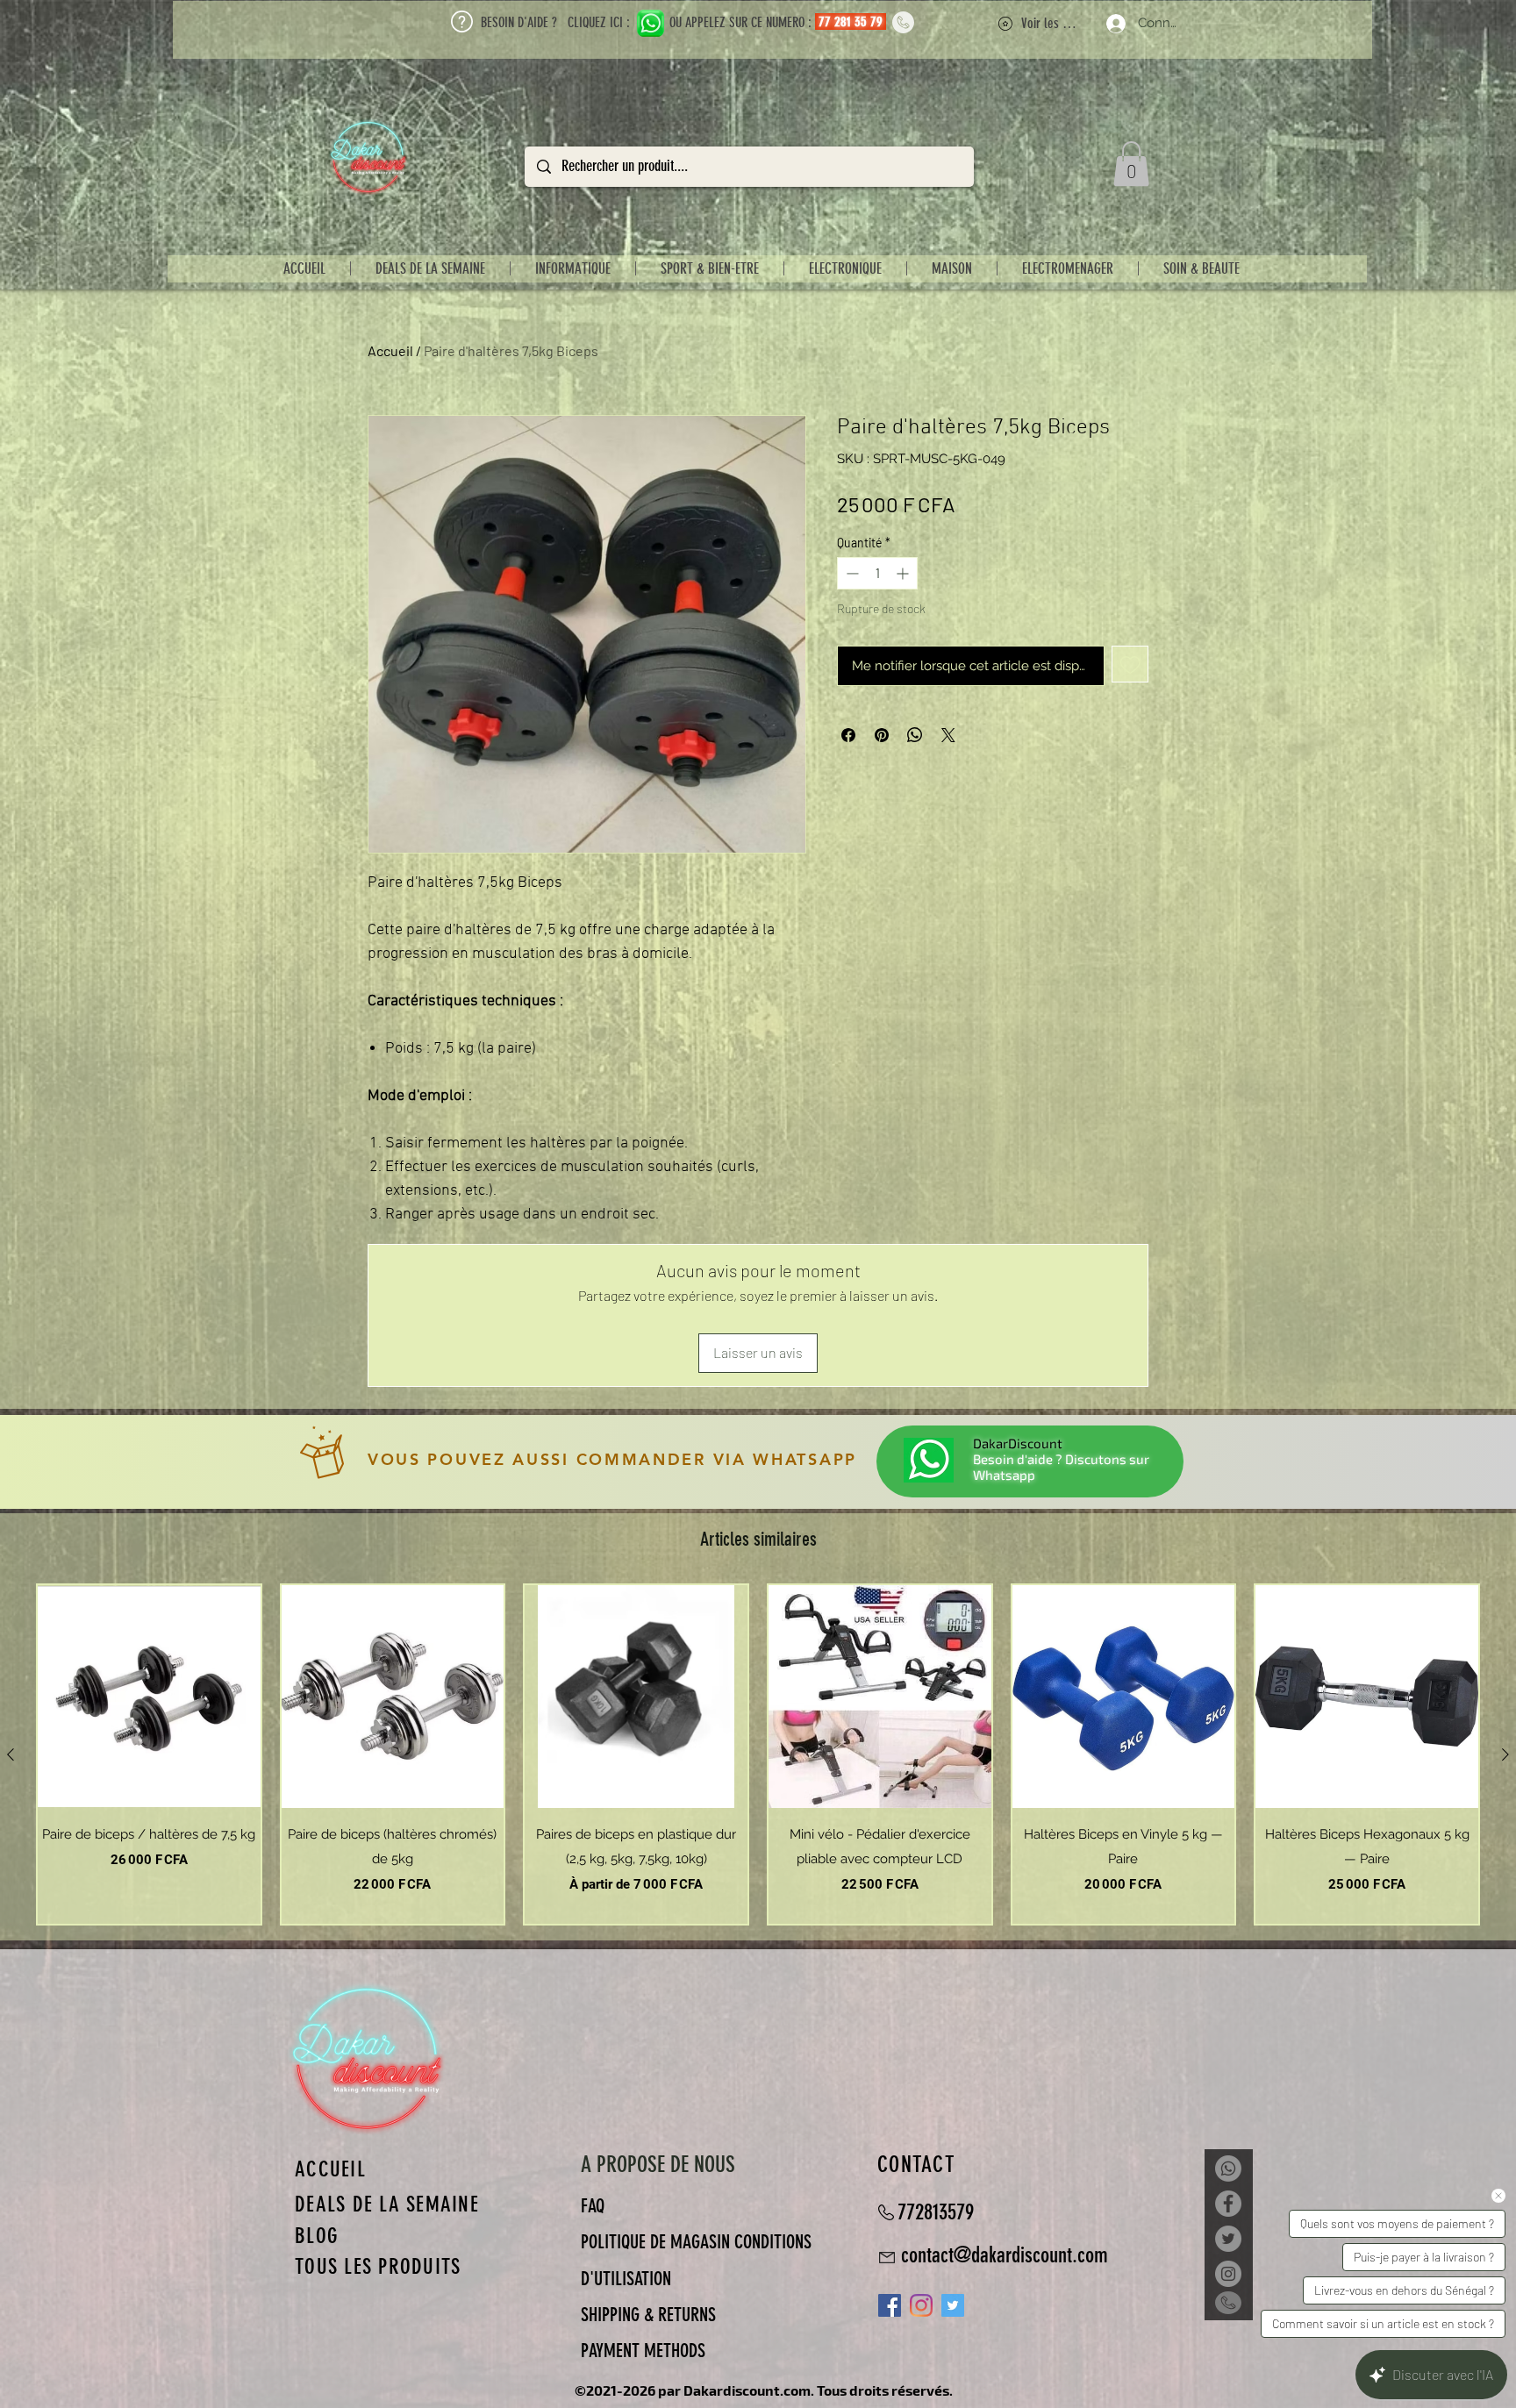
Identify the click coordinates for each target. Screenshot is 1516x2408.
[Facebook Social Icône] (890, 2305)
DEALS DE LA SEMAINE (387, 2204)
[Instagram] (921, 2305)
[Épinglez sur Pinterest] (882, 735)
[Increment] (904, 573)
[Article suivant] (1505, 1754)
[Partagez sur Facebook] (848, 735)
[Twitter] (1228, 2239)
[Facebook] (1228, 2204)
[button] (1131, 164)
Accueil (390, 350)
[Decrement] (851, 573)
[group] (758, 1754)
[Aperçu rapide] (149, 1697)
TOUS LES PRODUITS (378, 2266)
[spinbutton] (877, 573)
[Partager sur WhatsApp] (915, 735)
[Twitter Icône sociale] (953, 2305)
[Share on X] (948, 735)
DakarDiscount (1018, 1443)
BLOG (317, 2236)
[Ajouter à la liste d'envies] (1130, 665)
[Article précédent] (11, 1754)
